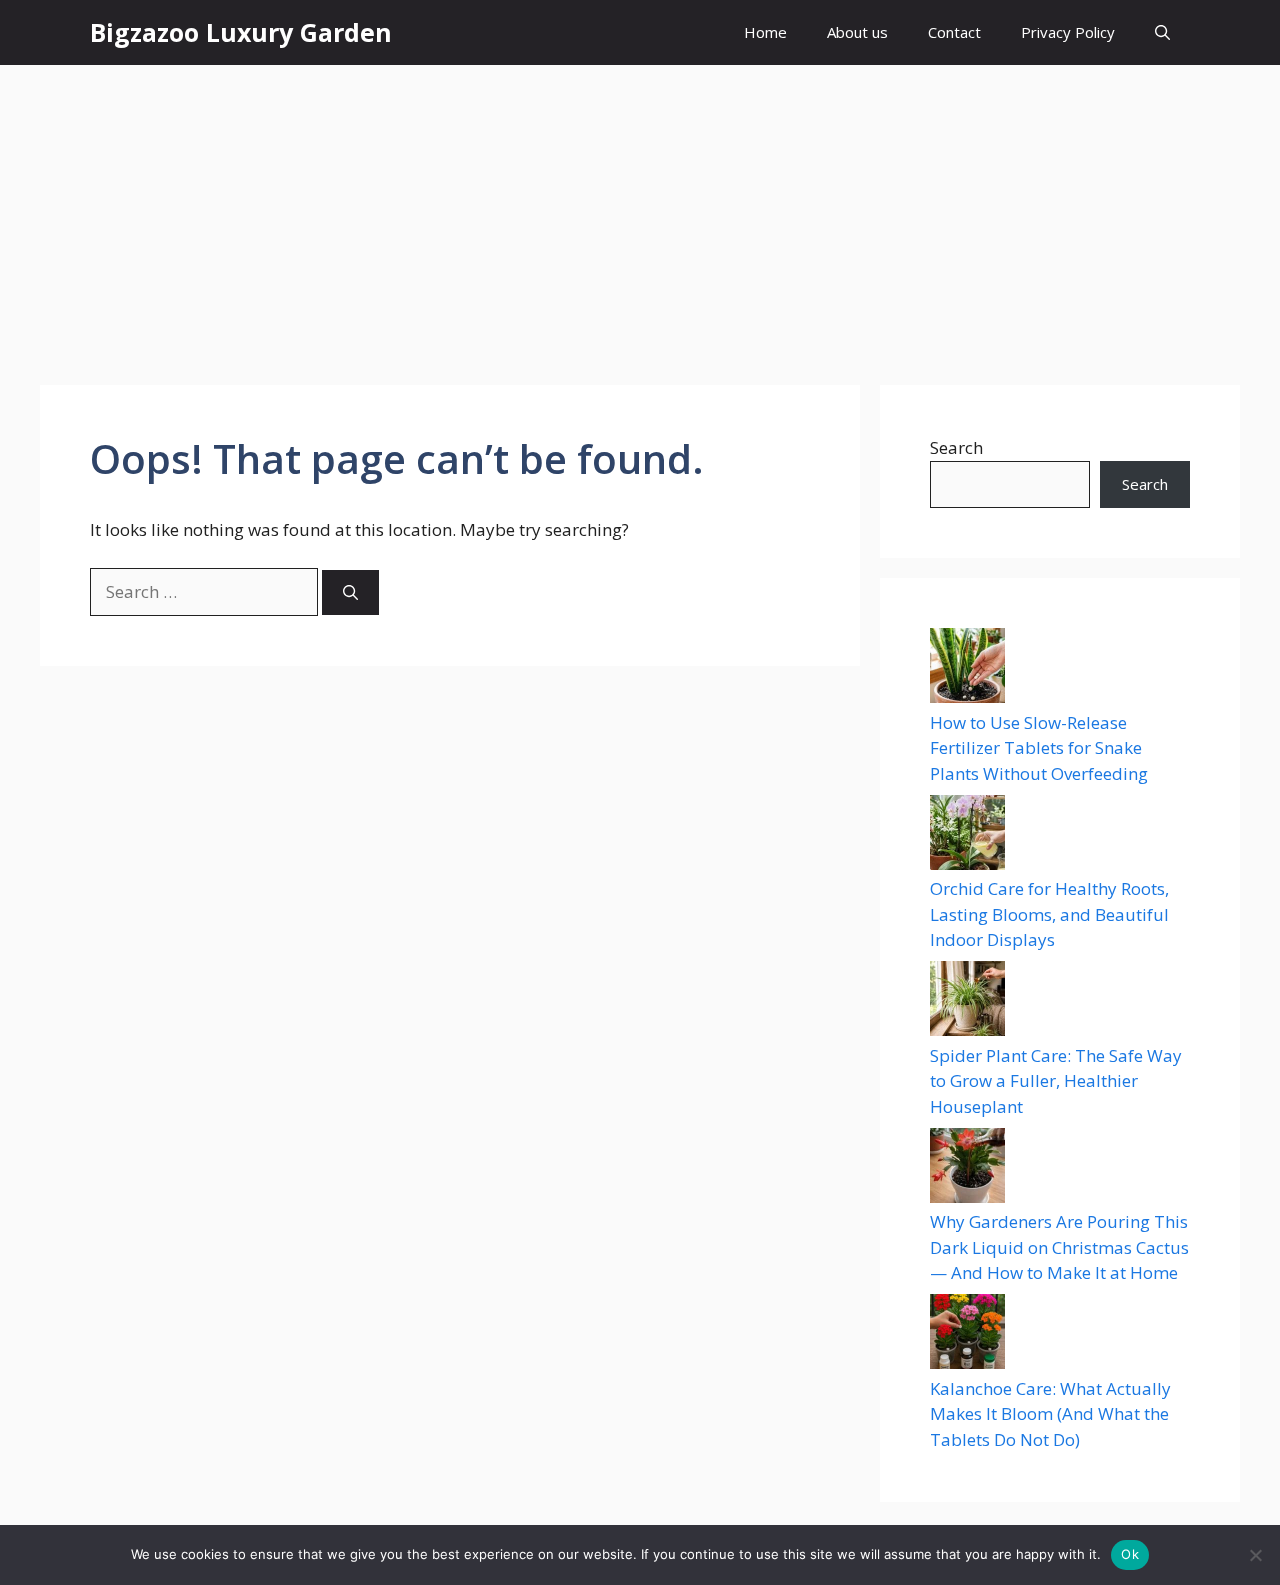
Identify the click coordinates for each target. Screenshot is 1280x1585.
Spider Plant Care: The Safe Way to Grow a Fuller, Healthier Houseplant (1056, 1081)
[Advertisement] (640, 215)
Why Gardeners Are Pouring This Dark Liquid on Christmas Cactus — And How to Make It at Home (1059, 1247)
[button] (1162, 32)
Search (956, 447)
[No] (1255, 1555)
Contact (954, 32)
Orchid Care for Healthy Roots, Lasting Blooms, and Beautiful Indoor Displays (1049, 914)
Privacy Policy (1068, 32)
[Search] (350, 592)
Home (765, 32)
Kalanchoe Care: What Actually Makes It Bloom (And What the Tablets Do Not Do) (1050, 1414)
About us (857, 32)
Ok (1130, 1554)
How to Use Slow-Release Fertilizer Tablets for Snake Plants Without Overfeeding (1039, 748)
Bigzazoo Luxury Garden (241, 32)
